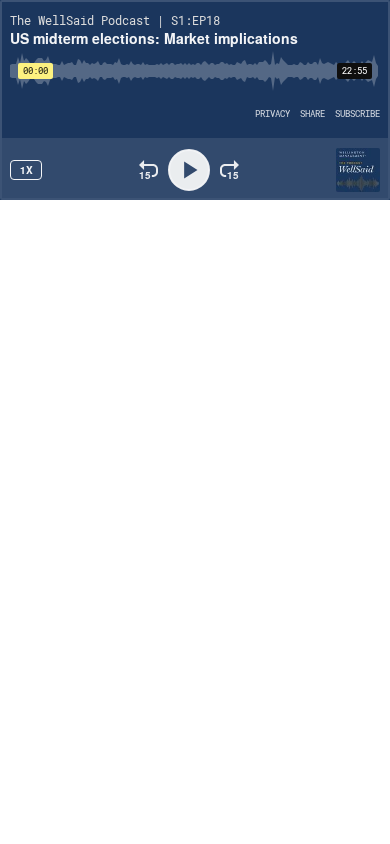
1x (26, 170)
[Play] (189, 170)
